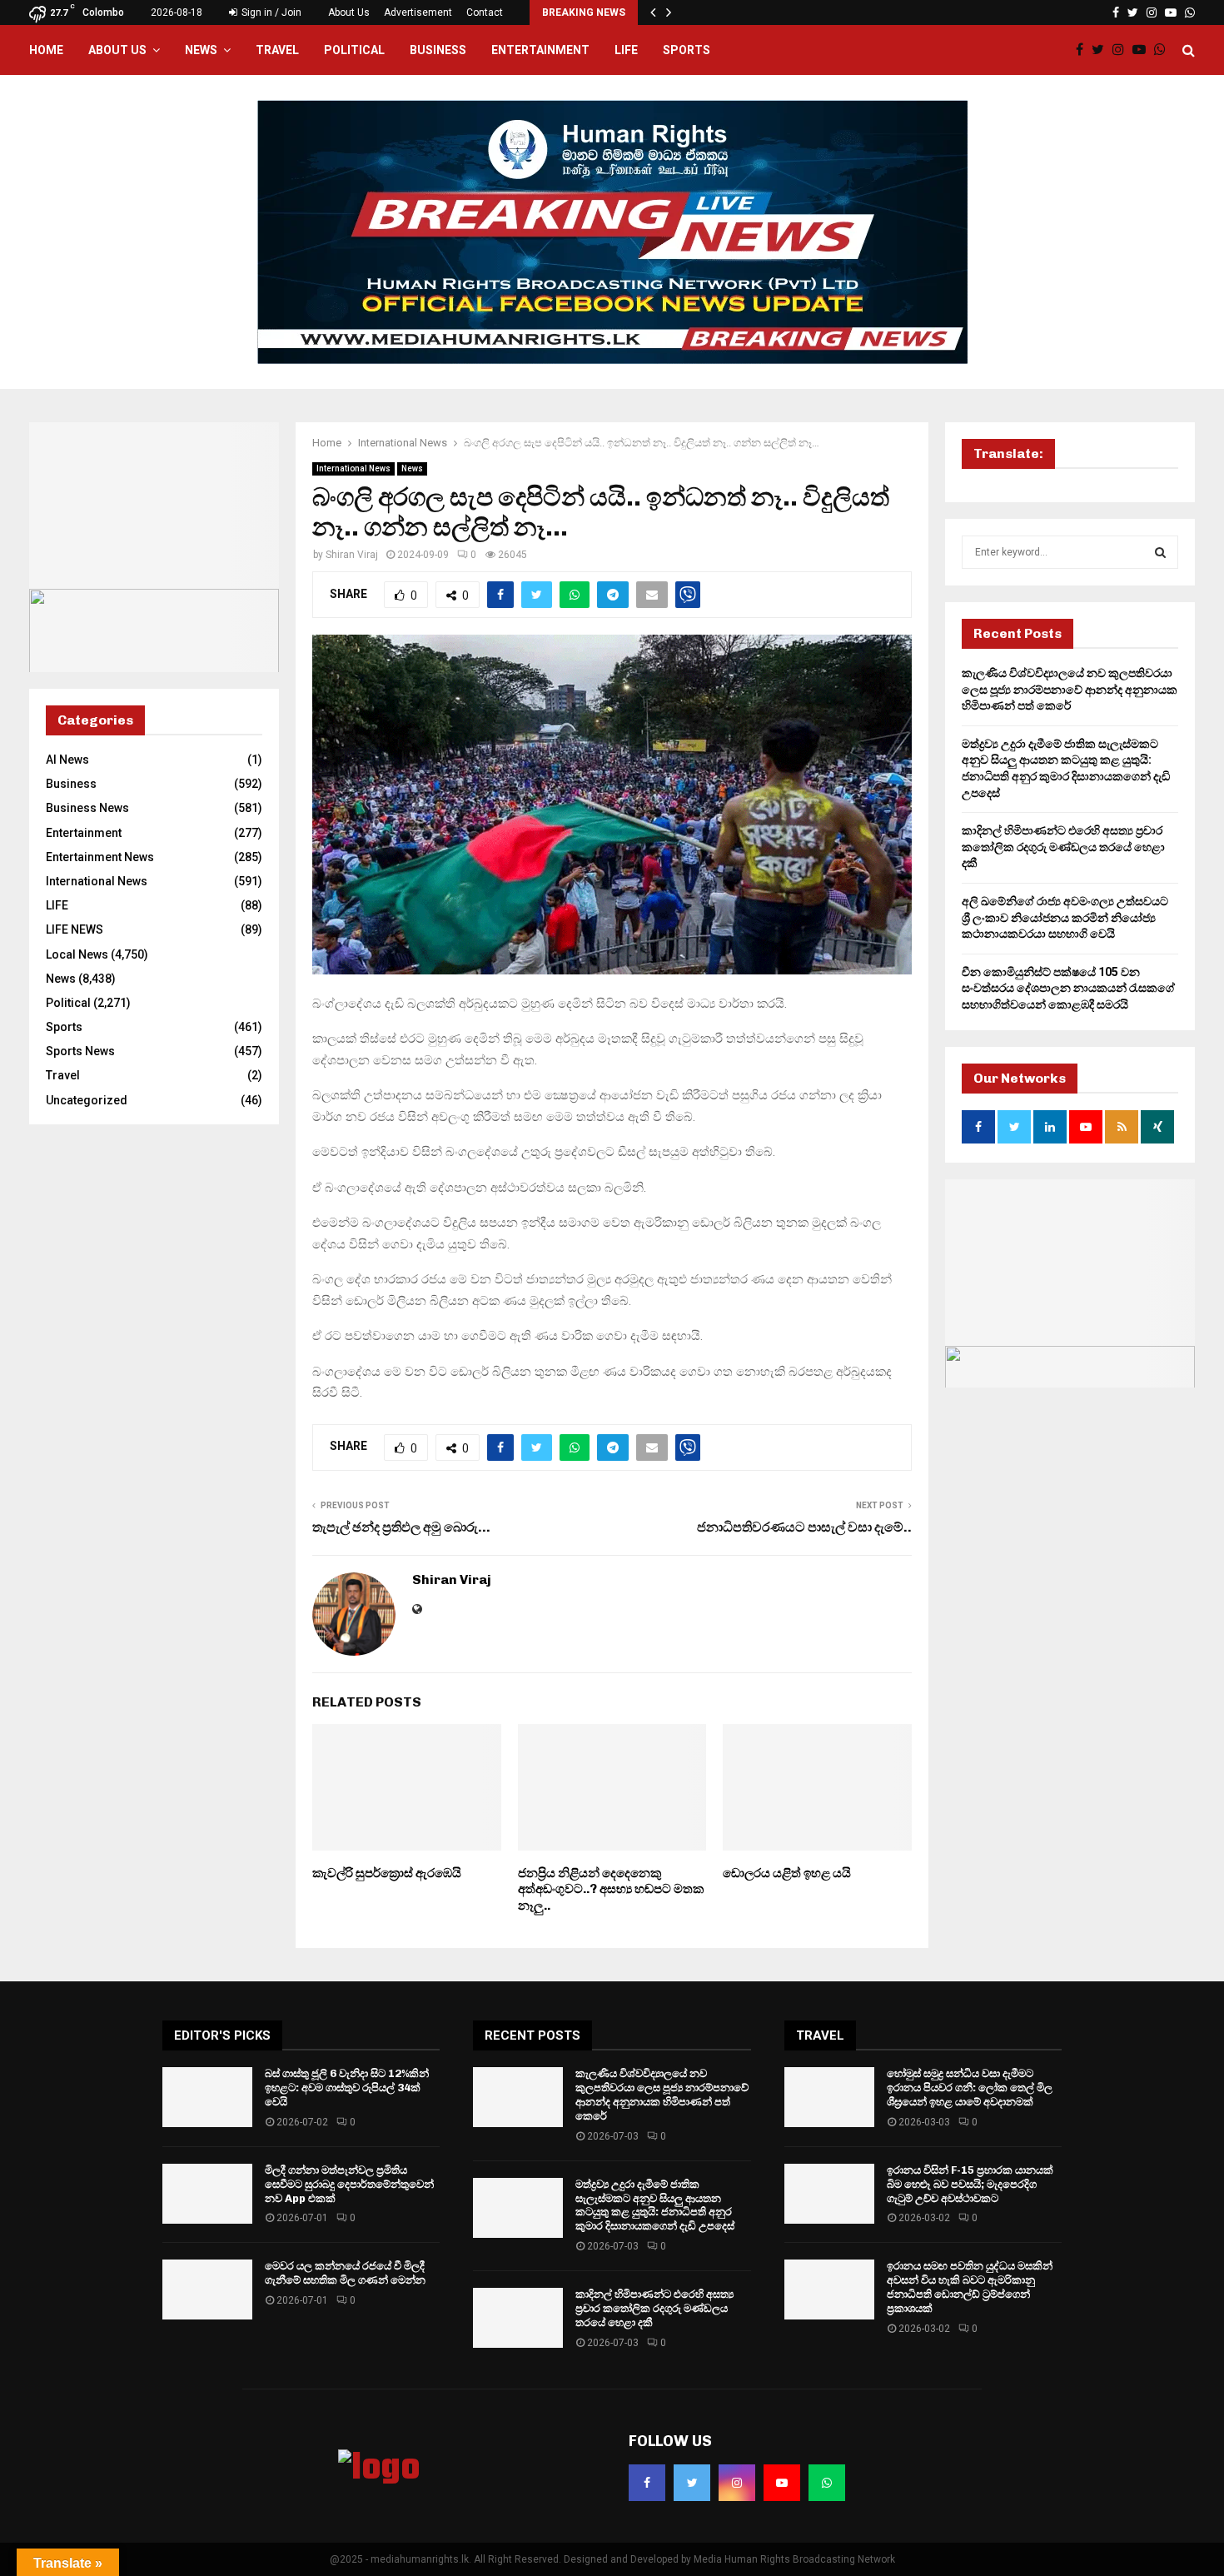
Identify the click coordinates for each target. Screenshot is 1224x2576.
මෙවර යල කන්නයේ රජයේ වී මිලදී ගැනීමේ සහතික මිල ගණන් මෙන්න (345, 2273)
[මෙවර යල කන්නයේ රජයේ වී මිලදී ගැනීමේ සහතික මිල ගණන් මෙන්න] (207, 2290)
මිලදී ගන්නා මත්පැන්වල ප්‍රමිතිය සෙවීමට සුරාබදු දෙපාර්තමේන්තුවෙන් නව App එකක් (349, 2184)
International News (353, 468)
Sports (687, 50)
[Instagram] (1122, 50)
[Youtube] (1143, 50)
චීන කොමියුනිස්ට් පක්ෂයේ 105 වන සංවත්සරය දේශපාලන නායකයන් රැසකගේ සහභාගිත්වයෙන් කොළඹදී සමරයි (1068, 988)
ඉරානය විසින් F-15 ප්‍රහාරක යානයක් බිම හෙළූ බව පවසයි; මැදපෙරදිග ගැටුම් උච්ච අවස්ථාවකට (970, 2184)
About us (117, 50)
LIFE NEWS (75, 929)
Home (46, 50)
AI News (67, 760)
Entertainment (540, 50)
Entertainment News (100, 857)
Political (354, 50)
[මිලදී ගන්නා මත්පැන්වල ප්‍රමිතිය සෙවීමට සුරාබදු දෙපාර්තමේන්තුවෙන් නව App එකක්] (207, 2194)
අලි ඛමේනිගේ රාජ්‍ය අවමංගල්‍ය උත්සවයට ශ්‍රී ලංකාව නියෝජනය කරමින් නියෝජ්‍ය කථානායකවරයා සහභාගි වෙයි (1065, 917)
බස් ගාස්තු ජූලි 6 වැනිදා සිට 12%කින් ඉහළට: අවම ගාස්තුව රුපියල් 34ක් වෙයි (347, 2088)
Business (438, 50)
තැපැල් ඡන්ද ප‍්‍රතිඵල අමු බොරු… (401, 1527)
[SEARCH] (1160, 552)
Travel (277, 50)
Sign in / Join (270, 12)
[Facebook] (1084, 50)
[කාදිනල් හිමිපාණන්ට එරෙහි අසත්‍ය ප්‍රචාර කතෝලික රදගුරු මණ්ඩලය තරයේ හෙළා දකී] (518, 2318)
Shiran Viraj (352, 555)
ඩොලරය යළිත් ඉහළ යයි (787, 1873)
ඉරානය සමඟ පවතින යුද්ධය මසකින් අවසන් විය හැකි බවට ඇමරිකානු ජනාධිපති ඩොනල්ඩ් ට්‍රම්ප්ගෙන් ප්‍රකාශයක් (970, 2287)
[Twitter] (1102, 50)
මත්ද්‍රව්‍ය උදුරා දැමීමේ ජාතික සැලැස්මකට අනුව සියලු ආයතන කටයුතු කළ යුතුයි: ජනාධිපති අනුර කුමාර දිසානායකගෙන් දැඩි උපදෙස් (655, 2205)
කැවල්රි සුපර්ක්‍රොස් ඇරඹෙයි (387, 1873)
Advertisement (418, 12)
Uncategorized (87, 1100)
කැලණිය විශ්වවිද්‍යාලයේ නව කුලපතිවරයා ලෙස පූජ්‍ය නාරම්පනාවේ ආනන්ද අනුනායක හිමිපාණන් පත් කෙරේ (1070, 689)
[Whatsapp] (1164, 50)
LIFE (626, 50)
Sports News (80, 1051)
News (201, 50)
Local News (77, 954)
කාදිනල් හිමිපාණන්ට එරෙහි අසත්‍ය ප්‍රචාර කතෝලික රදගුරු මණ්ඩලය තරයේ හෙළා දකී (1063, 847)
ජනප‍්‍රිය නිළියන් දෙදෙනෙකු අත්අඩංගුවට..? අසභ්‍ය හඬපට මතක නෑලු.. (611, 1889)
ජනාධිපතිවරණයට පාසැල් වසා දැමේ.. (804, 1527)
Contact (485, 12)
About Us (349, 12)
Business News (87, 808)
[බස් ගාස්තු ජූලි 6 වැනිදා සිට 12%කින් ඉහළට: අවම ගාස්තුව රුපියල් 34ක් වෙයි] (207, 2097)
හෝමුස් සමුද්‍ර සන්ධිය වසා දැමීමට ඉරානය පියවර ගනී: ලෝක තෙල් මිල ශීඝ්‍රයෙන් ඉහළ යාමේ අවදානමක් (970, 2088)
